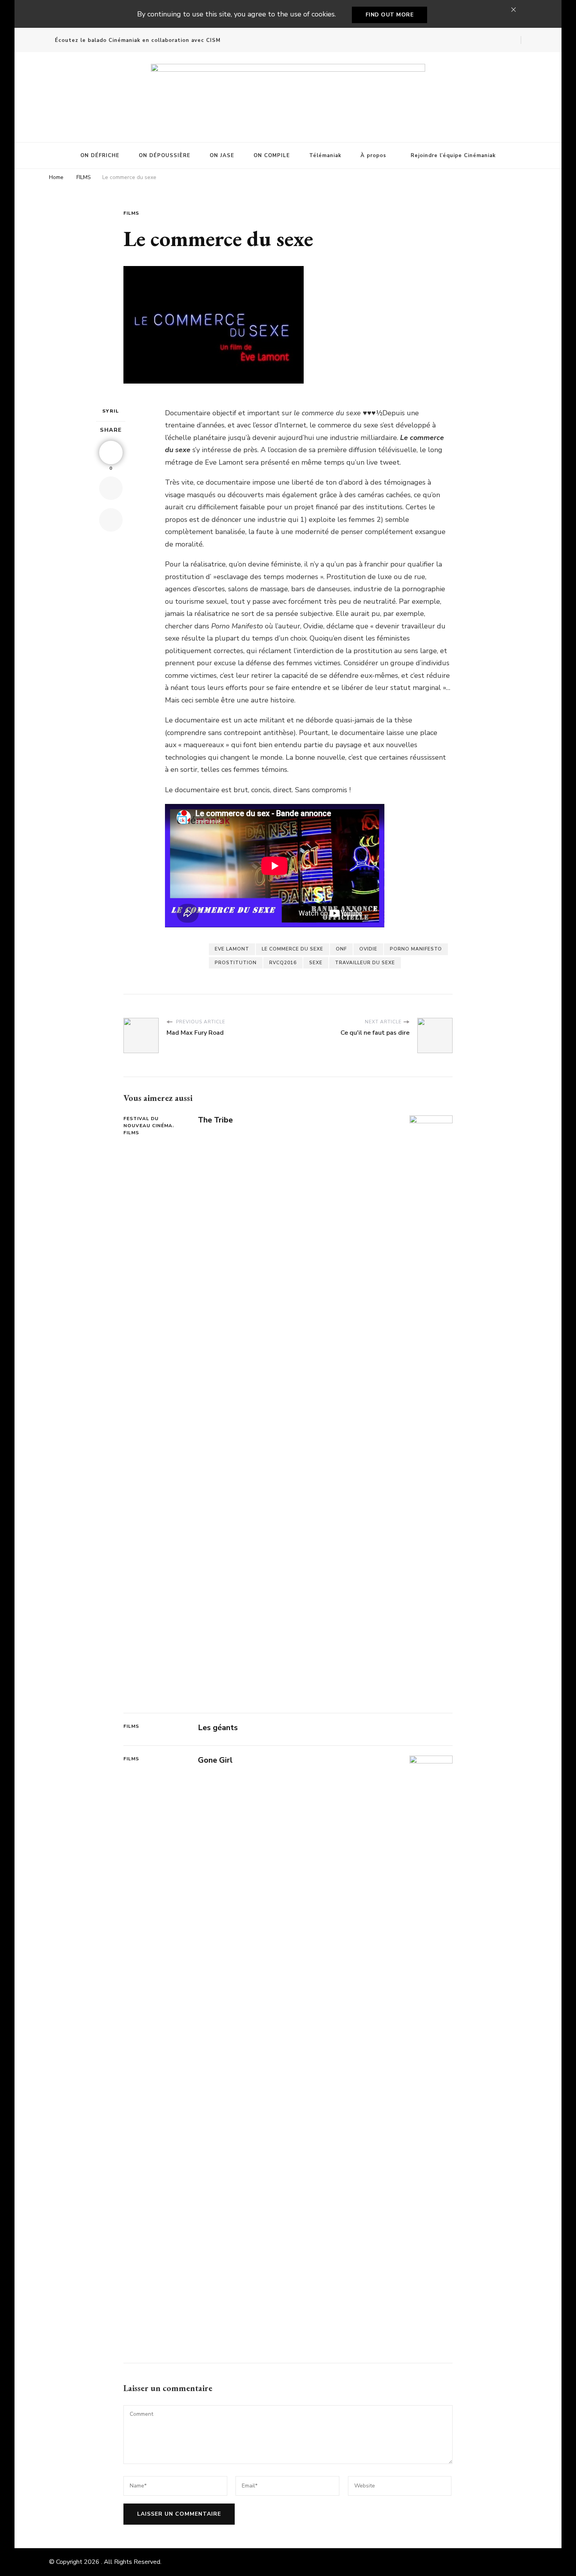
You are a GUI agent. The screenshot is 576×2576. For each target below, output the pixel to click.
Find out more (390, 15)
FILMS (131, 213)
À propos (373, 156)
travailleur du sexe (365, 963)
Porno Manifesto (416, 949)
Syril (111, 411)
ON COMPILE (272, 156)
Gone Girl (215, 1760)
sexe (316, 963)
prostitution (236, 963)
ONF (341, 949)
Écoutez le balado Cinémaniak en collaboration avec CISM (138, 40)
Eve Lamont (232, 949)
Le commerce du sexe (293, 949)
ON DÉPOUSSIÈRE (165, 156)
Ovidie (368, 949)
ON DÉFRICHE (100, 156)
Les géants (218, 1728)
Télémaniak (325, 156)
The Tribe (215, 1120)
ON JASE (222, 156)
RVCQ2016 (283, 963)
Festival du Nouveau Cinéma (148, 1122)
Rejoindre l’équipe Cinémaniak (453, 156)
